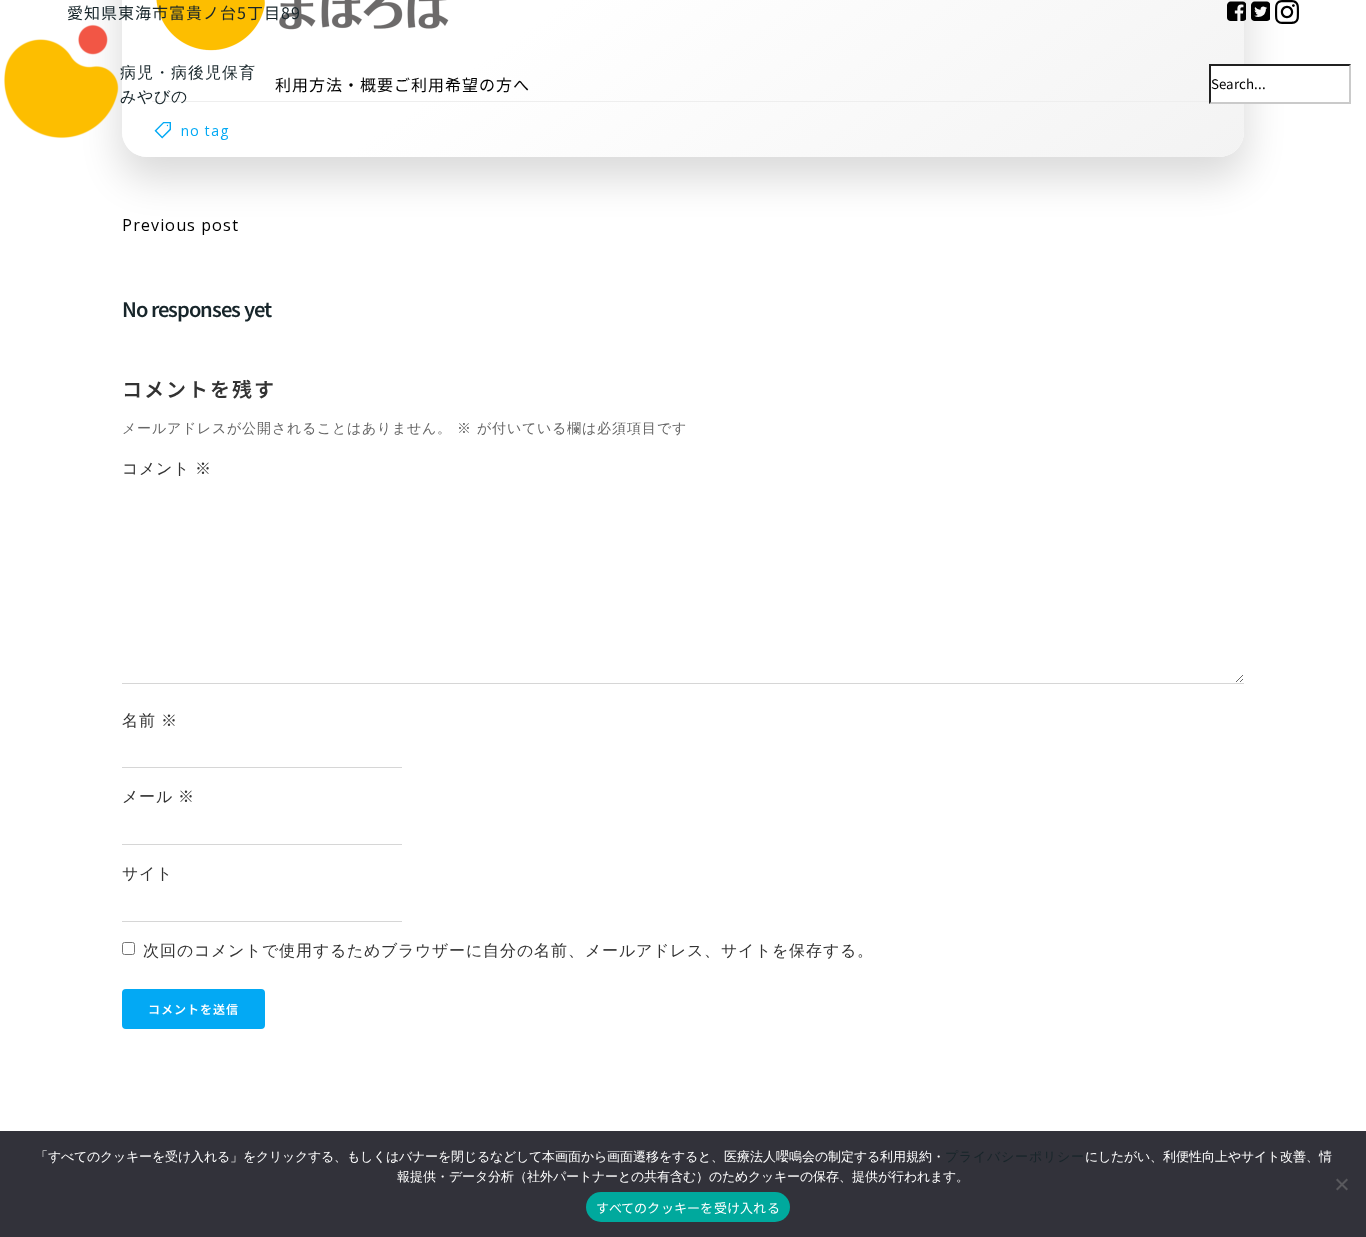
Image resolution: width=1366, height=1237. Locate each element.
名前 (150, 720)
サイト (147, 873)
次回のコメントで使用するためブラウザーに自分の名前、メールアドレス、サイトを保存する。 (508, 950)
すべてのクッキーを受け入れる (688, 1207)
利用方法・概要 (334, 84)
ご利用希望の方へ (462, 84)
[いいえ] (1341, 1184)
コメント (167, 468)
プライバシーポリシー (1015, 1156)
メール (158, 796)
